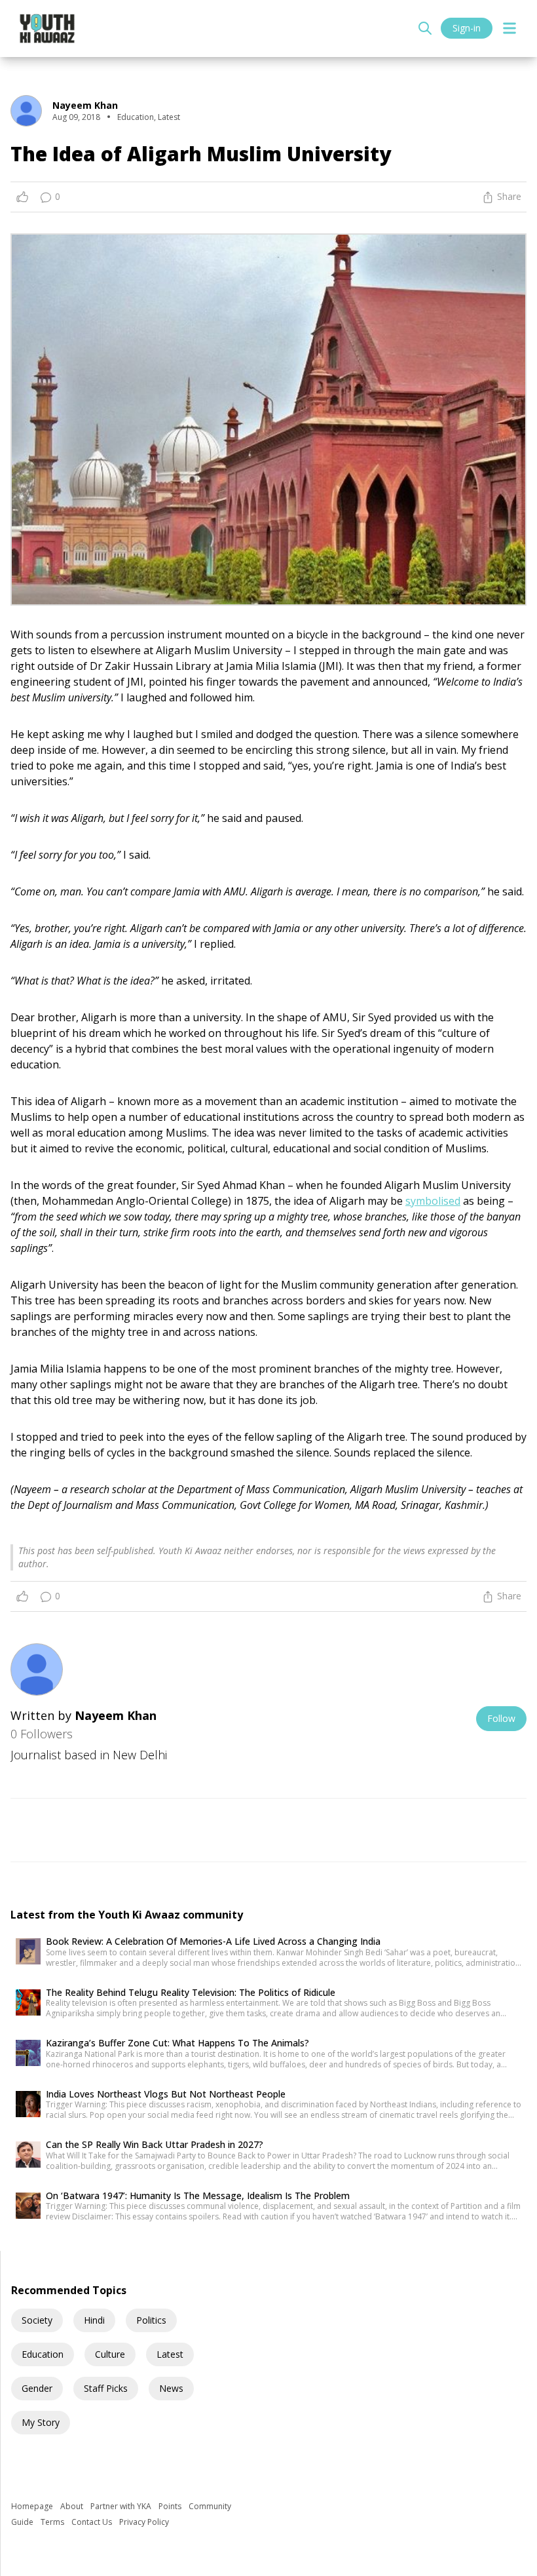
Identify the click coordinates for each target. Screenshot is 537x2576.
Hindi (94, 2320)
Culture (110, 2354)
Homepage (33, 2506)
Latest (170, 2354)
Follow (501, 1718)
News (171, 2388)
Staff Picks (106, 2388)
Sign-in (467, 28)
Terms (53, 2522)
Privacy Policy (144, 2522)
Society (37, 2320)
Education (43, 2354)
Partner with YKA (122, 2506)
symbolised (433, 1201)
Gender (37, 2388)
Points (171, 2506)
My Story (41, 2422)
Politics (151, 2320)
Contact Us (93, 2522)
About (73, 2506)
